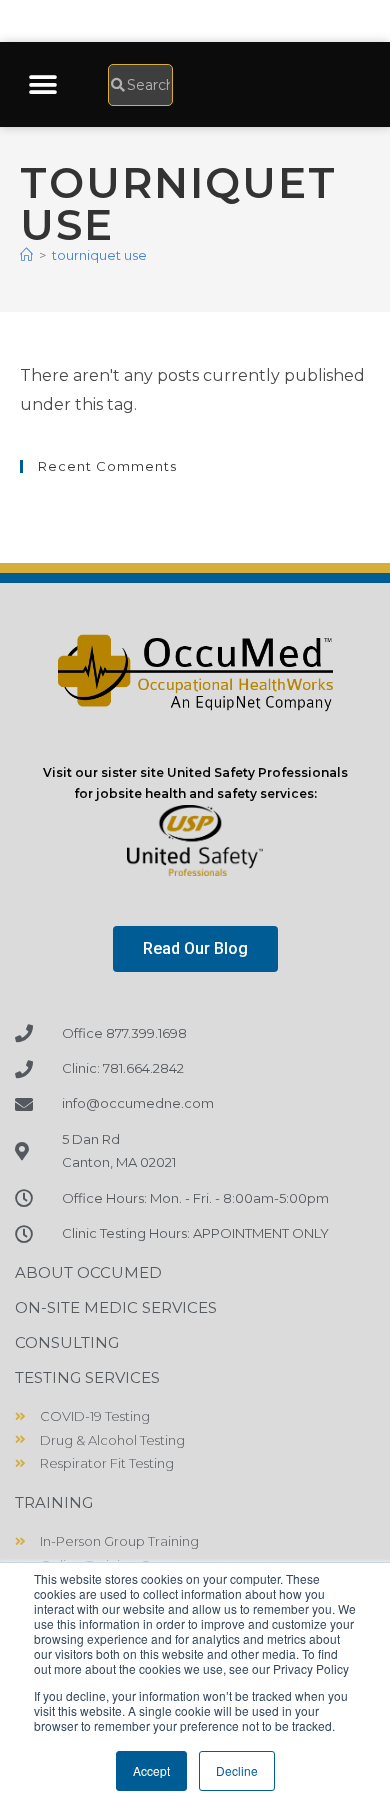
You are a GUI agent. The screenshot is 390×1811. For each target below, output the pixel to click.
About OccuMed (88, 1272)
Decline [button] (237, 1770)
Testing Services (87, 1377)
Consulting (67, 1342)
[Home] (26, 255)
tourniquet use (99, 255)
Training (54, 1502)
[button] (42, 84)
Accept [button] (151, 1770)
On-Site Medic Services (116, 1307)
